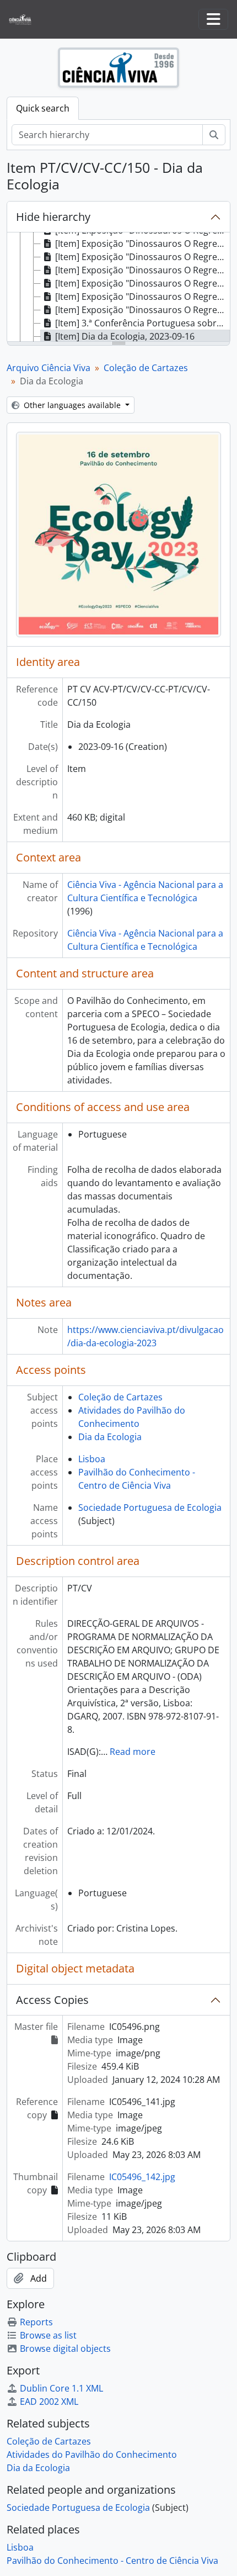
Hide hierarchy (53, 217)
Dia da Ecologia (110, 1437)
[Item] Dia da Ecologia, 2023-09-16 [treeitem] (125, 336)
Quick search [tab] (43, 108)
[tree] (118, 288)
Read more (133, 1752)
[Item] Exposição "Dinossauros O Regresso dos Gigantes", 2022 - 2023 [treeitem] (142, 244)
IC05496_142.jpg (142, 2177)
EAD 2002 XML (49, 2402)
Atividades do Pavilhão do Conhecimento (92, 2455)
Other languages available (72, 405)
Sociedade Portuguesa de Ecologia (150, 1507)
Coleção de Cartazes (146, 368)
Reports (36, 2322)
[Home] (25, 20)
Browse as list (48, 2335)
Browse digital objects (65, 2348)
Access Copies (52, 2000)
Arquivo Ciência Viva (49, 368)
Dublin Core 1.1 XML (61, 2388)
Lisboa (92, 1459)
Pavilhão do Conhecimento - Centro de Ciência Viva (112, 2561)
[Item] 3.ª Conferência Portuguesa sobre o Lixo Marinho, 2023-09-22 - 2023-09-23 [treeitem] (142, 323)
